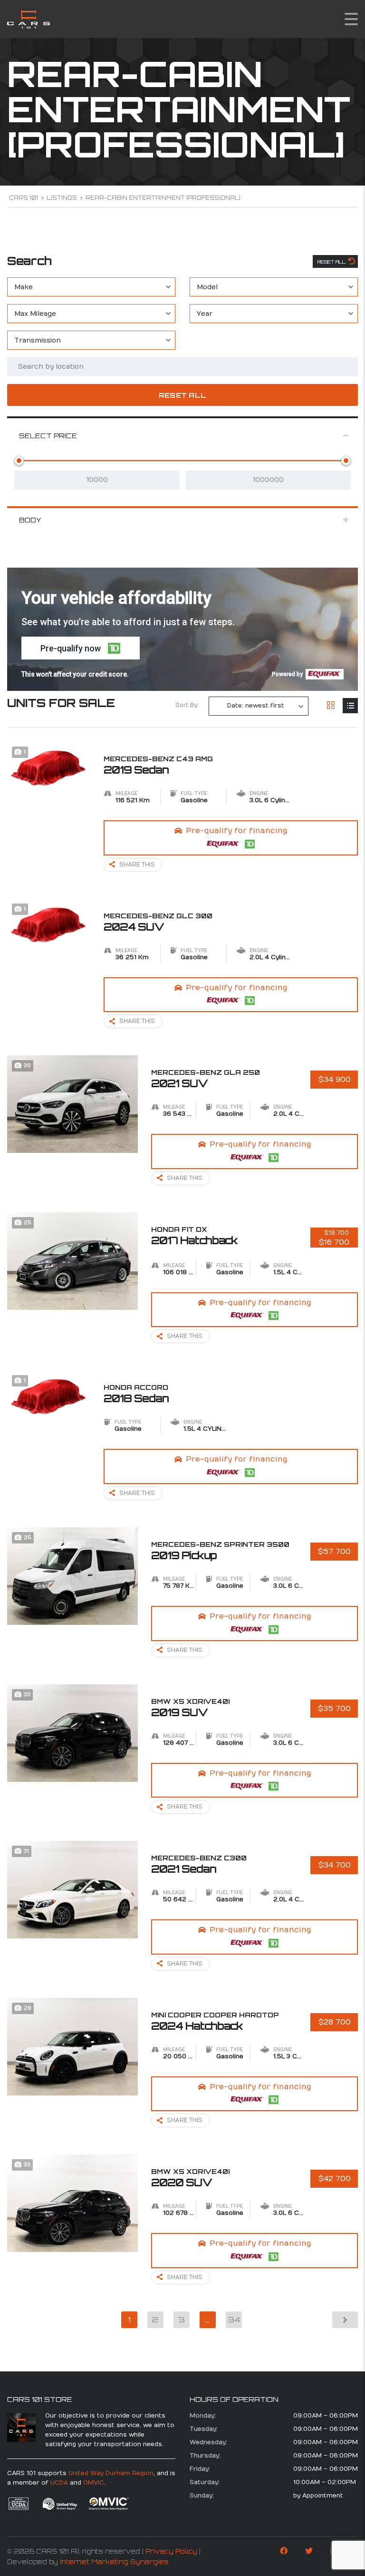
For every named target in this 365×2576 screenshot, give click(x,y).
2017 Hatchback (194, 1236)
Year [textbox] (205, 314)
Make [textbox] (24, 287)
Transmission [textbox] (38, 340)
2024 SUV (158, 922)
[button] (81, 648)
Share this (137, 865)
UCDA (59, 2483)
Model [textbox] (207, 287)
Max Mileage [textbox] (35, 314)
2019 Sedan (158, 765)
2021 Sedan (199, 1864)
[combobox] (91, 287)
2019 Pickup (220, 1551)
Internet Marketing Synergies (114, 2562)
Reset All (332, 262)
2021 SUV (206, 1079)
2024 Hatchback (215, 2021)
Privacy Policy (171, 2551)
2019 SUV (190, 1708)
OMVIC (94, 2483)
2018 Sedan (136, 1394)
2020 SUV (190, 2178)
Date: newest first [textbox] (256, 706)
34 (234, 2320)
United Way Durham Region (111, 2473)
